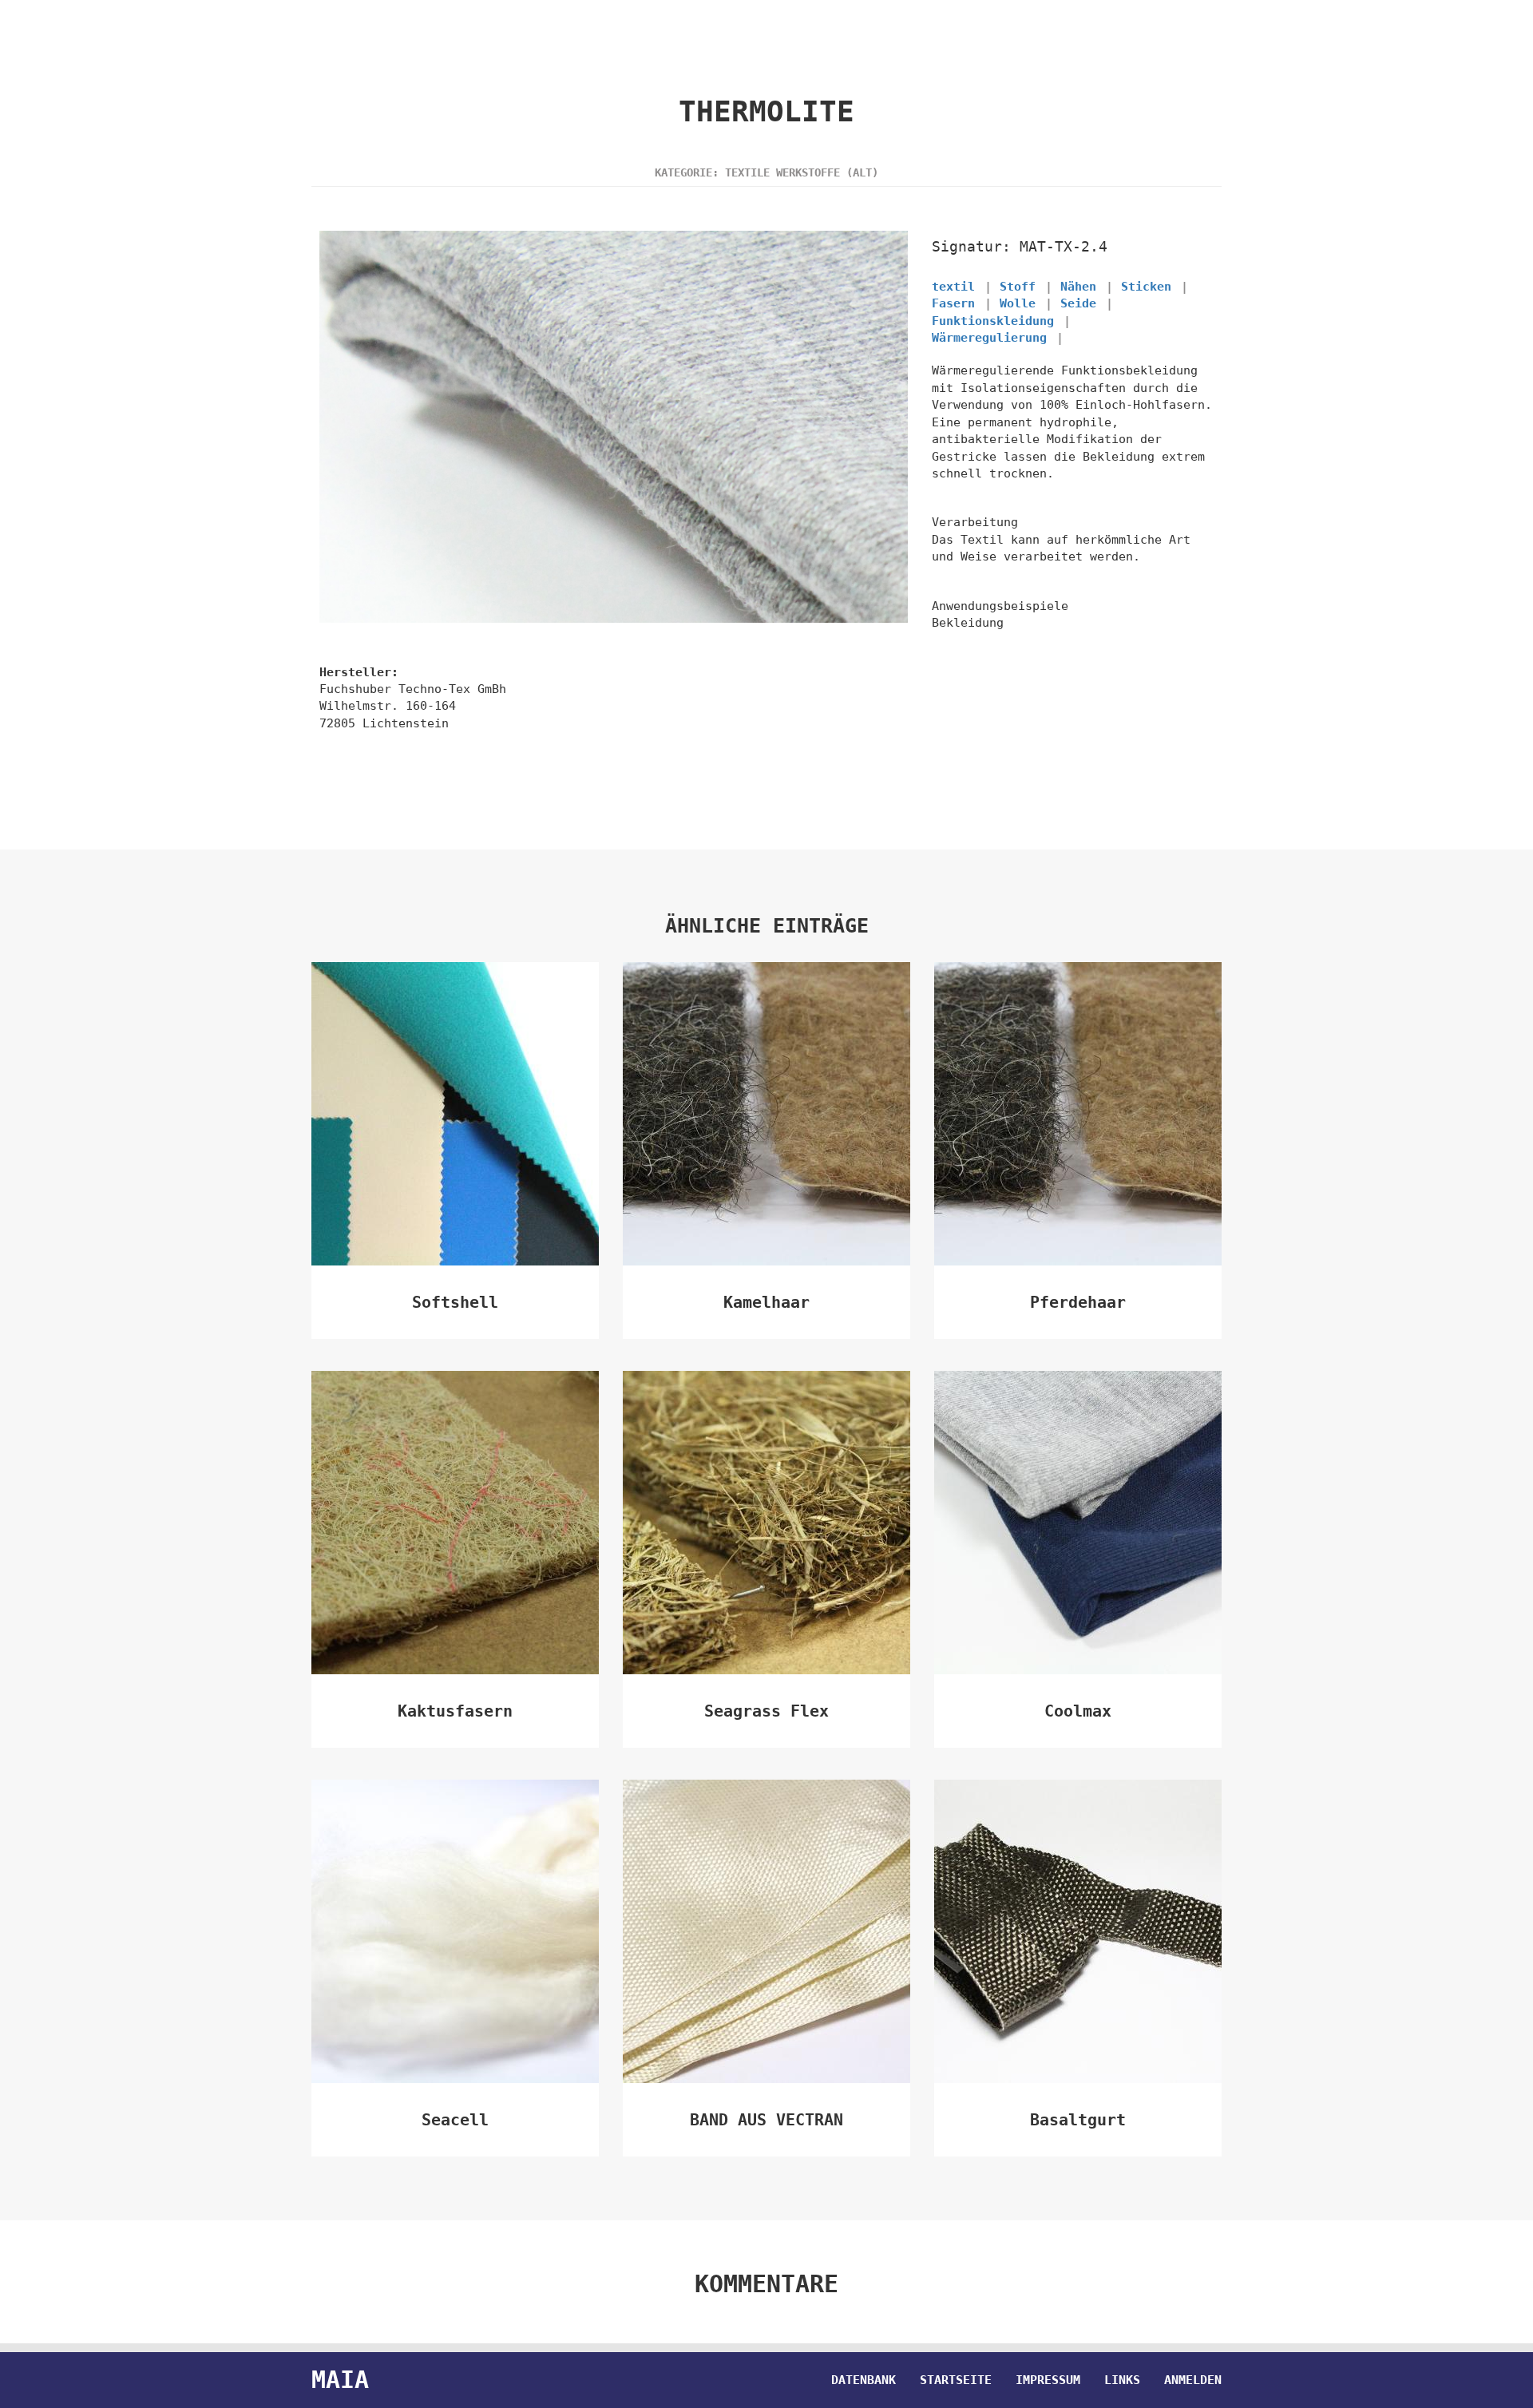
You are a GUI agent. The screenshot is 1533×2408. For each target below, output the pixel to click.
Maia (340, 2380)
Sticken (1146, 287)
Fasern (953, 303)
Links (1122, 2380)
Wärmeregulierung (989, 338)
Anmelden (1193, 2380)
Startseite (956, 2380)
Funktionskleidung (993, 321)
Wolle (1018, 303)
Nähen (1078, 287)
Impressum (1048, 2380)
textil (953, 287)
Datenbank (864, 2380)
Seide (1078, 303)
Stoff (1018, 287)
